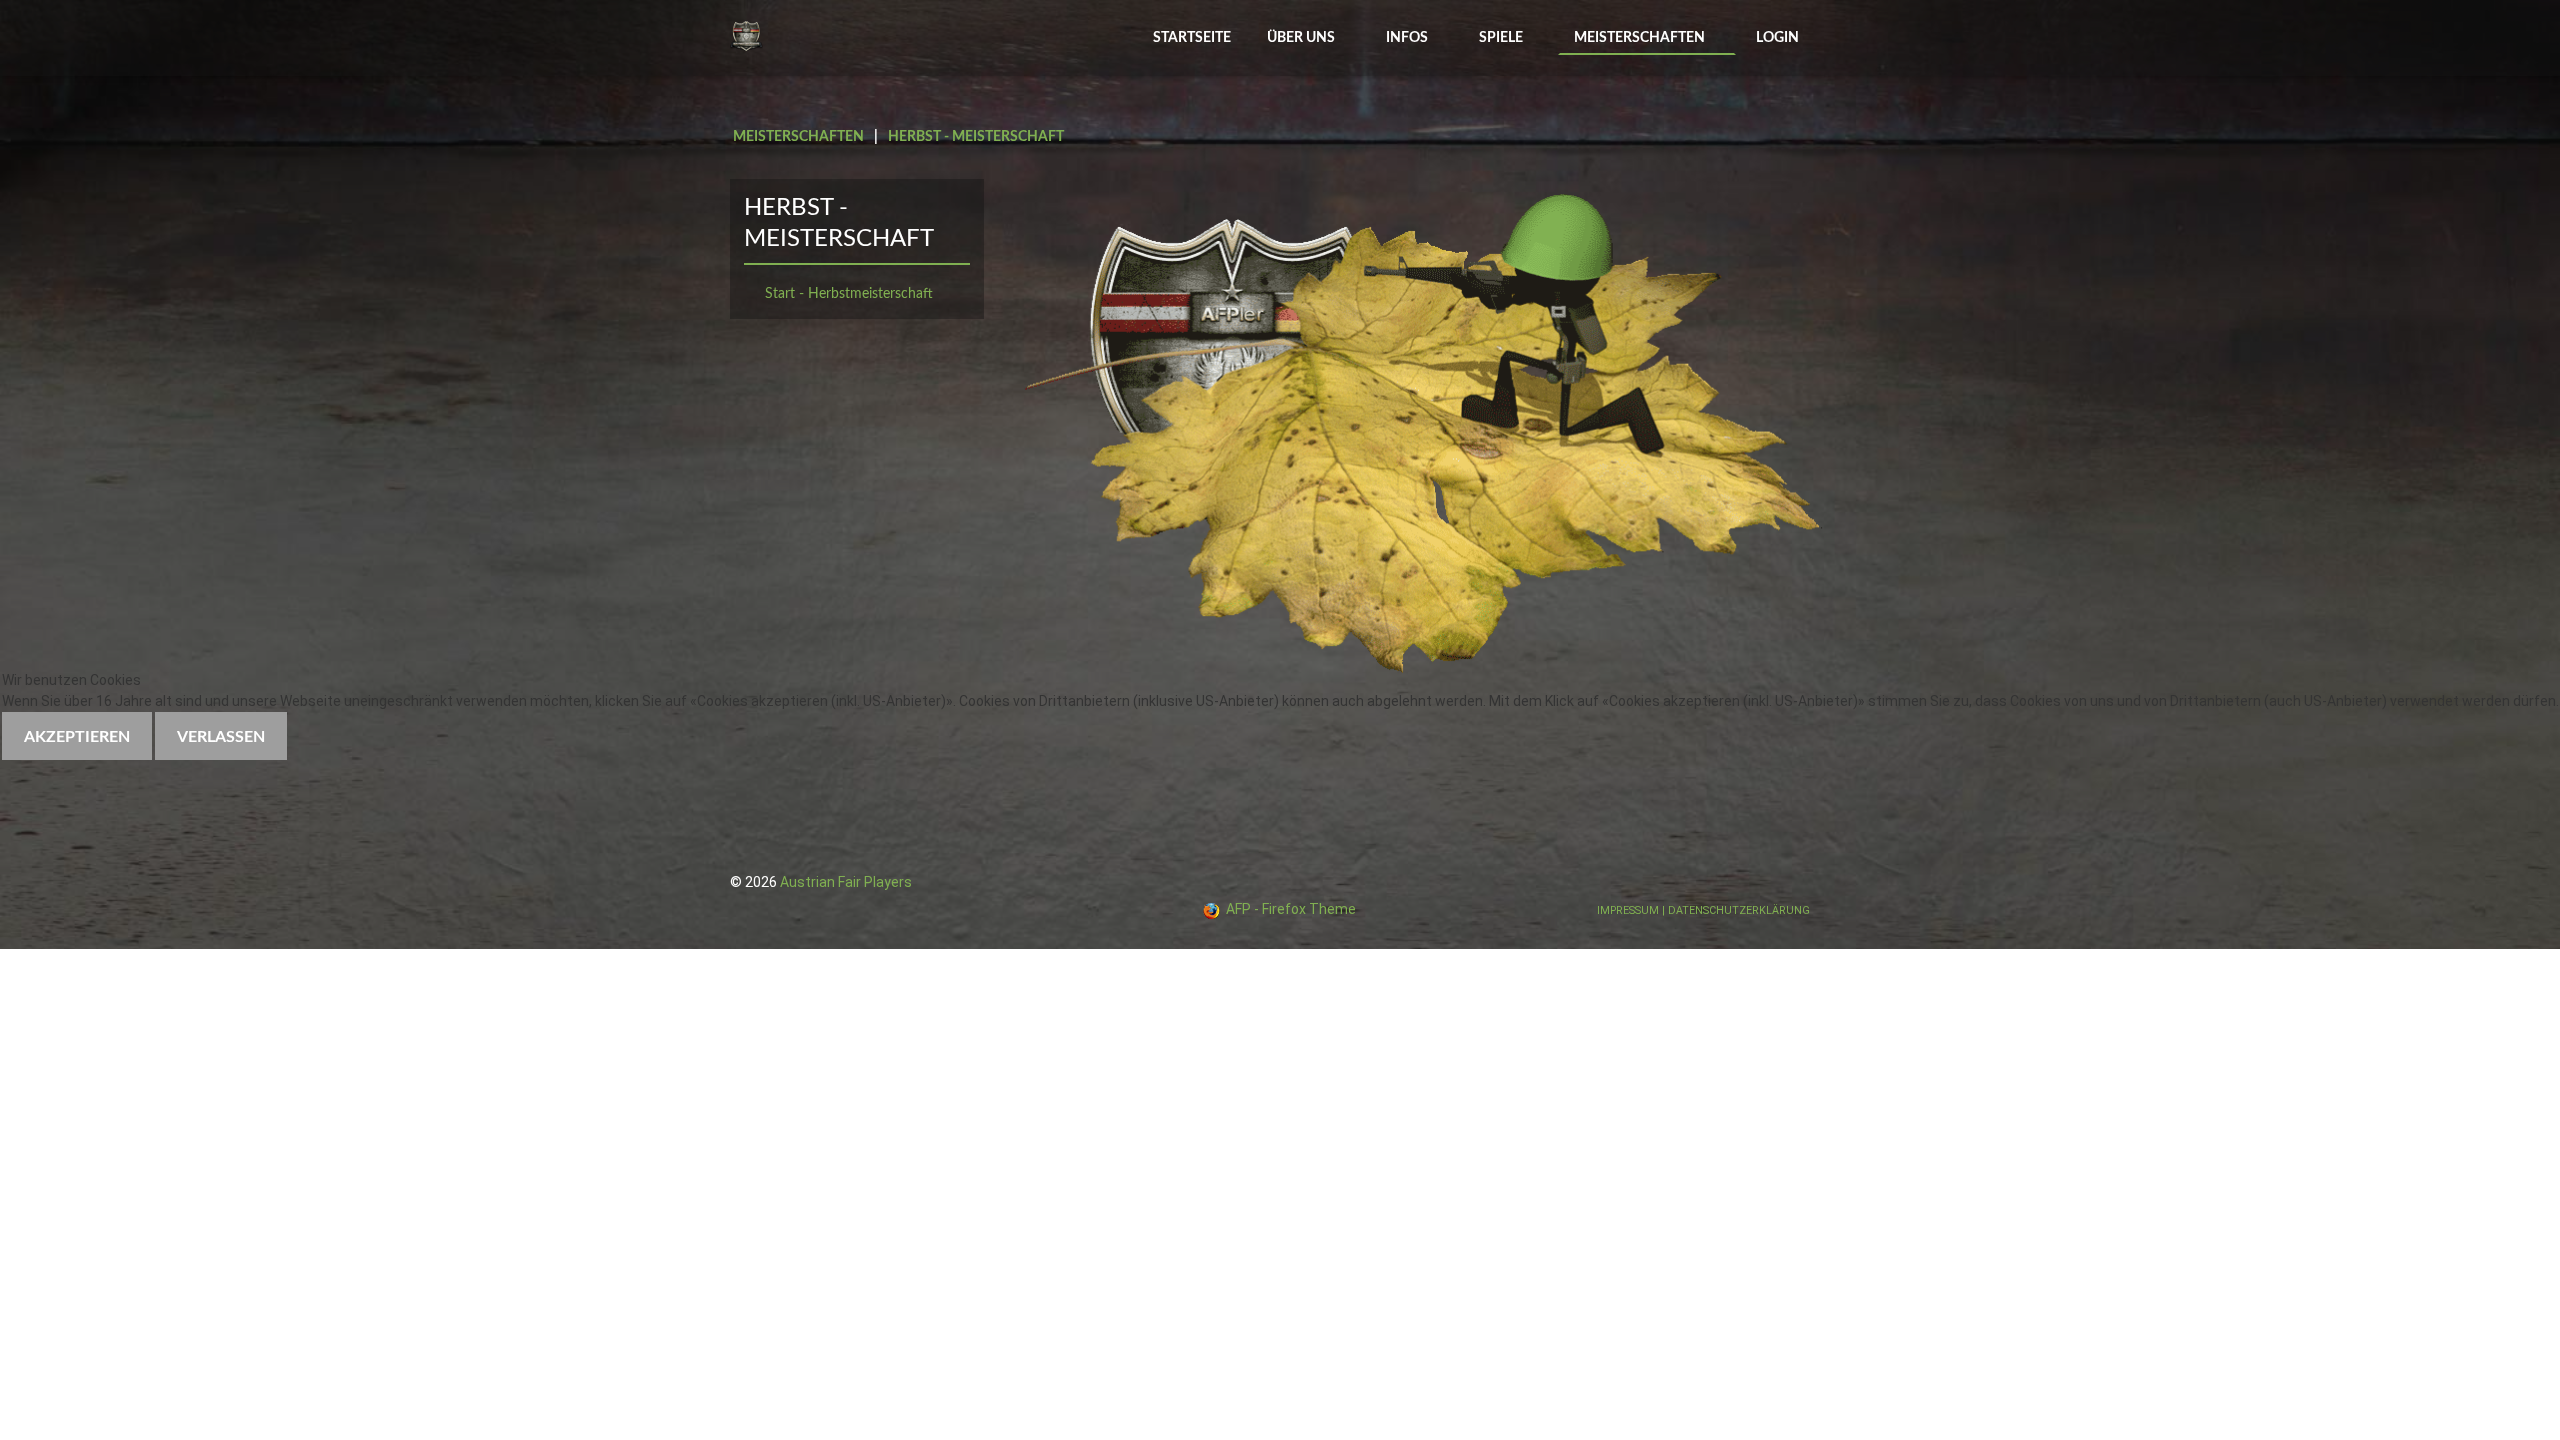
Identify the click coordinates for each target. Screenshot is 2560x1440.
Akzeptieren (77, 737)
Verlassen (221, 737)
